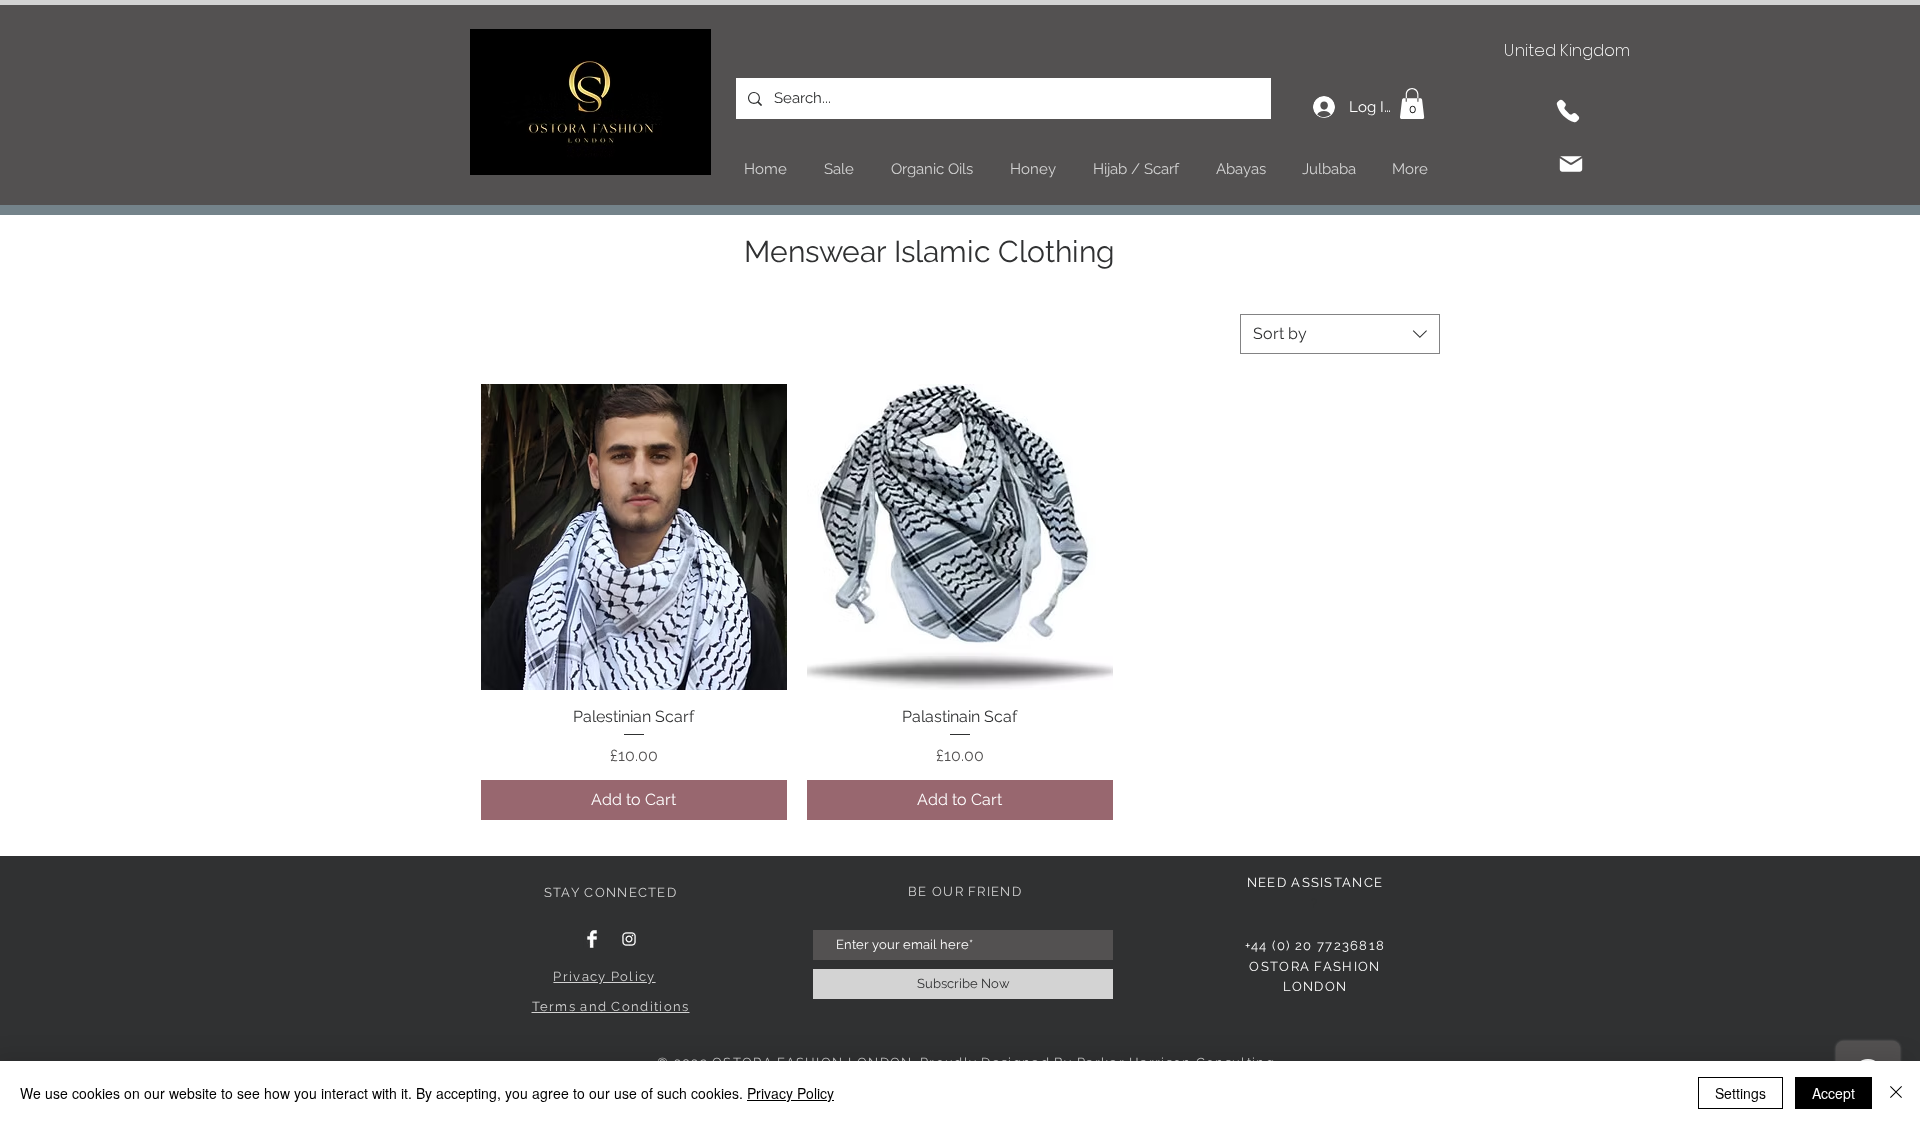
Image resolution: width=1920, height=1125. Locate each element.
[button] (1412, 103)
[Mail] (1571, 163)
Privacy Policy (790, 1093)
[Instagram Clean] (629, 939)
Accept (1833, 1093)
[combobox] (1340, 334)
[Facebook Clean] (592, 939)
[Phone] (1567, 111)
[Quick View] (634, 537)
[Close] (1896, 1093)
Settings (1740, 1093)
